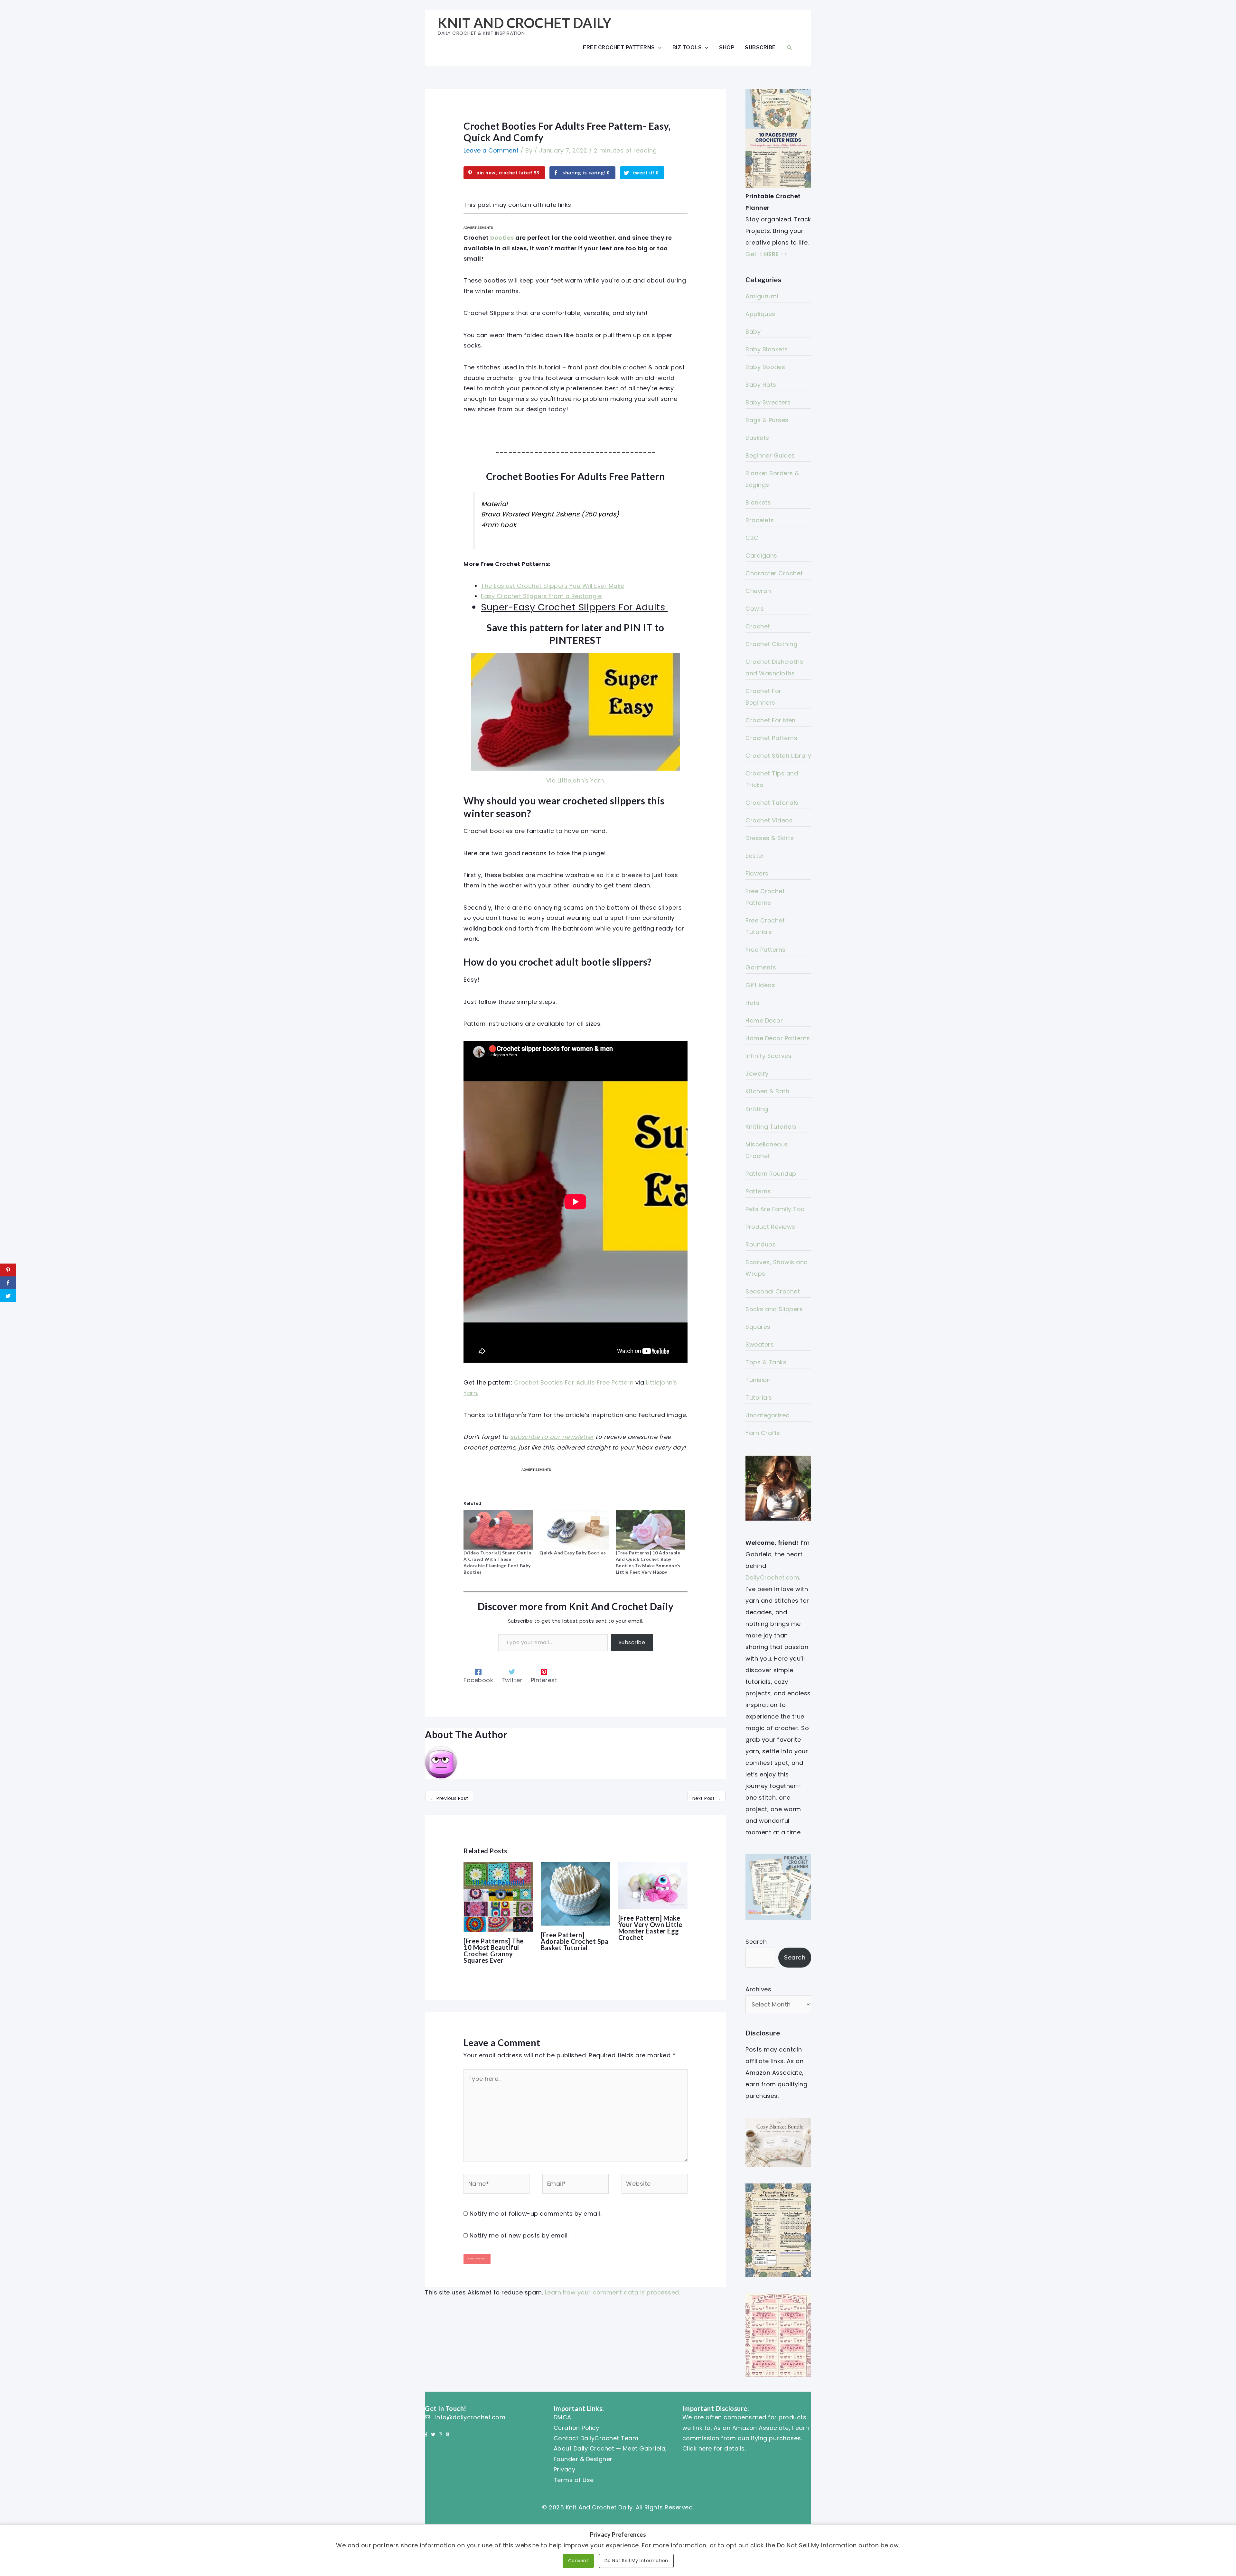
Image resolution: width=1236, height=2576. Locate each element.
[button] (790, 47)
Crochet (758, 626)
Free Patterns (766, 950)
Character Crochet (774, 573)
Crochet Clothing (771, 644)
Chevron (758, 591)
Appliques (760, 314)
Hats (752, 1003)
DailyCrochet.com (772, 1577)
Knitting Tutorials (771, 1127)
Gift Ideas (760, 985)
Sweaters (760, 1344)
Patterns (758, 1191)
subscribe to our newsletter (552, 1437)
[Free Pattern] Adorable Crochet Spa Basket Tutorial (575, 1941)
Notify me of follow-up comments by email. (536, 2214)
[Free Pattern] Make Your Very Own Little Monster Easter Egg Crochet (650, 1928)
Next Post (707, 1798)
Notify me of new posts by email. (519, 2235)
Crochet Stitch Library (778, 756)
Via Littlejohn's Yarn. (576, 780)
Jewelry (757, 1074)
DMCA (562, 2417)
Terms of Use (574, 2480)
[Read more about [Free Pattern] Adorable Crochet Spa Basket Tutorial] (575, 1893)
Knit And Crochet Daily (524, 23)
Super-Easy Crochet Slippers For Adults (573, 607)
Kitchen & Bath (767, 1091)
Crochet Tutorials (772, 803)
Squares (758, 1327)
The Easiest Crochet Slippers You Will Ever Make (553, 586)
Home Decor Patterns (778, 1038)
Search (756, 1942)
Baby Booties (765, 367)
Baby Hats (761, 385)
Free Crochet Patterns (619, 47)
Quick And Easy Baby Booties (573, 1553)
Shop (727, 47)
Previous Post (449, 1798)
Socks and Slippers (774, 1309)
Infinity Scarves (768, 1056)
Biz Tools (687, 47)
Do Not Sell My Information (636, 2561)
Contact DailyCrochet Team (596, 2438)
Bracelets (760, 520)
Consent (578, 2561)
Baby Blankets (767, 349)
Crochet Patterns (771, 738)
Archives (758, 1989)
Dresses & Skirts (770, 838)
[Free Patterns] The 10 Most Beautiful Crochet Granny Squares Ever (494, 1951)
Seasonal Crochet (773, 1291)
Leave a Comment (491, 150)
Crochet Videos (769, 820)
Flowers (757, 873)
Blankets (758, 502)
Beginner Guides (770, 455)
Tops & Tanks (766, 1362)
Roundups (761, 1244)
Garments (761, 967)
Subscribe (760, 47)
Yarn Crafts (763, 1433)
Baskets (757, 438)
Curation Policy (576, 2428)
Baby (753, 332)
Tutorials (759, 1398)
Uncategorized (768, 1415)
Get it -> (766, 254)
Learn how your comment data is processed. (613, 2292)
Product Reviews (770, 1227)
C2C (752, 538)
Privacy (565, 2469)
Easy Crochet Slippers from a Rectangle (541, 596)
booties (501, 238)
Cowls (755, 609)
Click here (697, 2448)
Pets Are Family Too (775, 1209)
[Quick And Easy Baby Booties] (574, 1530)
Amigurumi (762, 296)
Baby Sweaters (768, 402)
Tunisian (758, 1380)
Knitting (757, 1109)
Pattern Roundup (771, 1174)
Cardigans (761, 556)
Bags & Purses (767, 420)
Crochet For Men (771, 720)
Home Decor (764, 1020)
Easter (755, 856)
